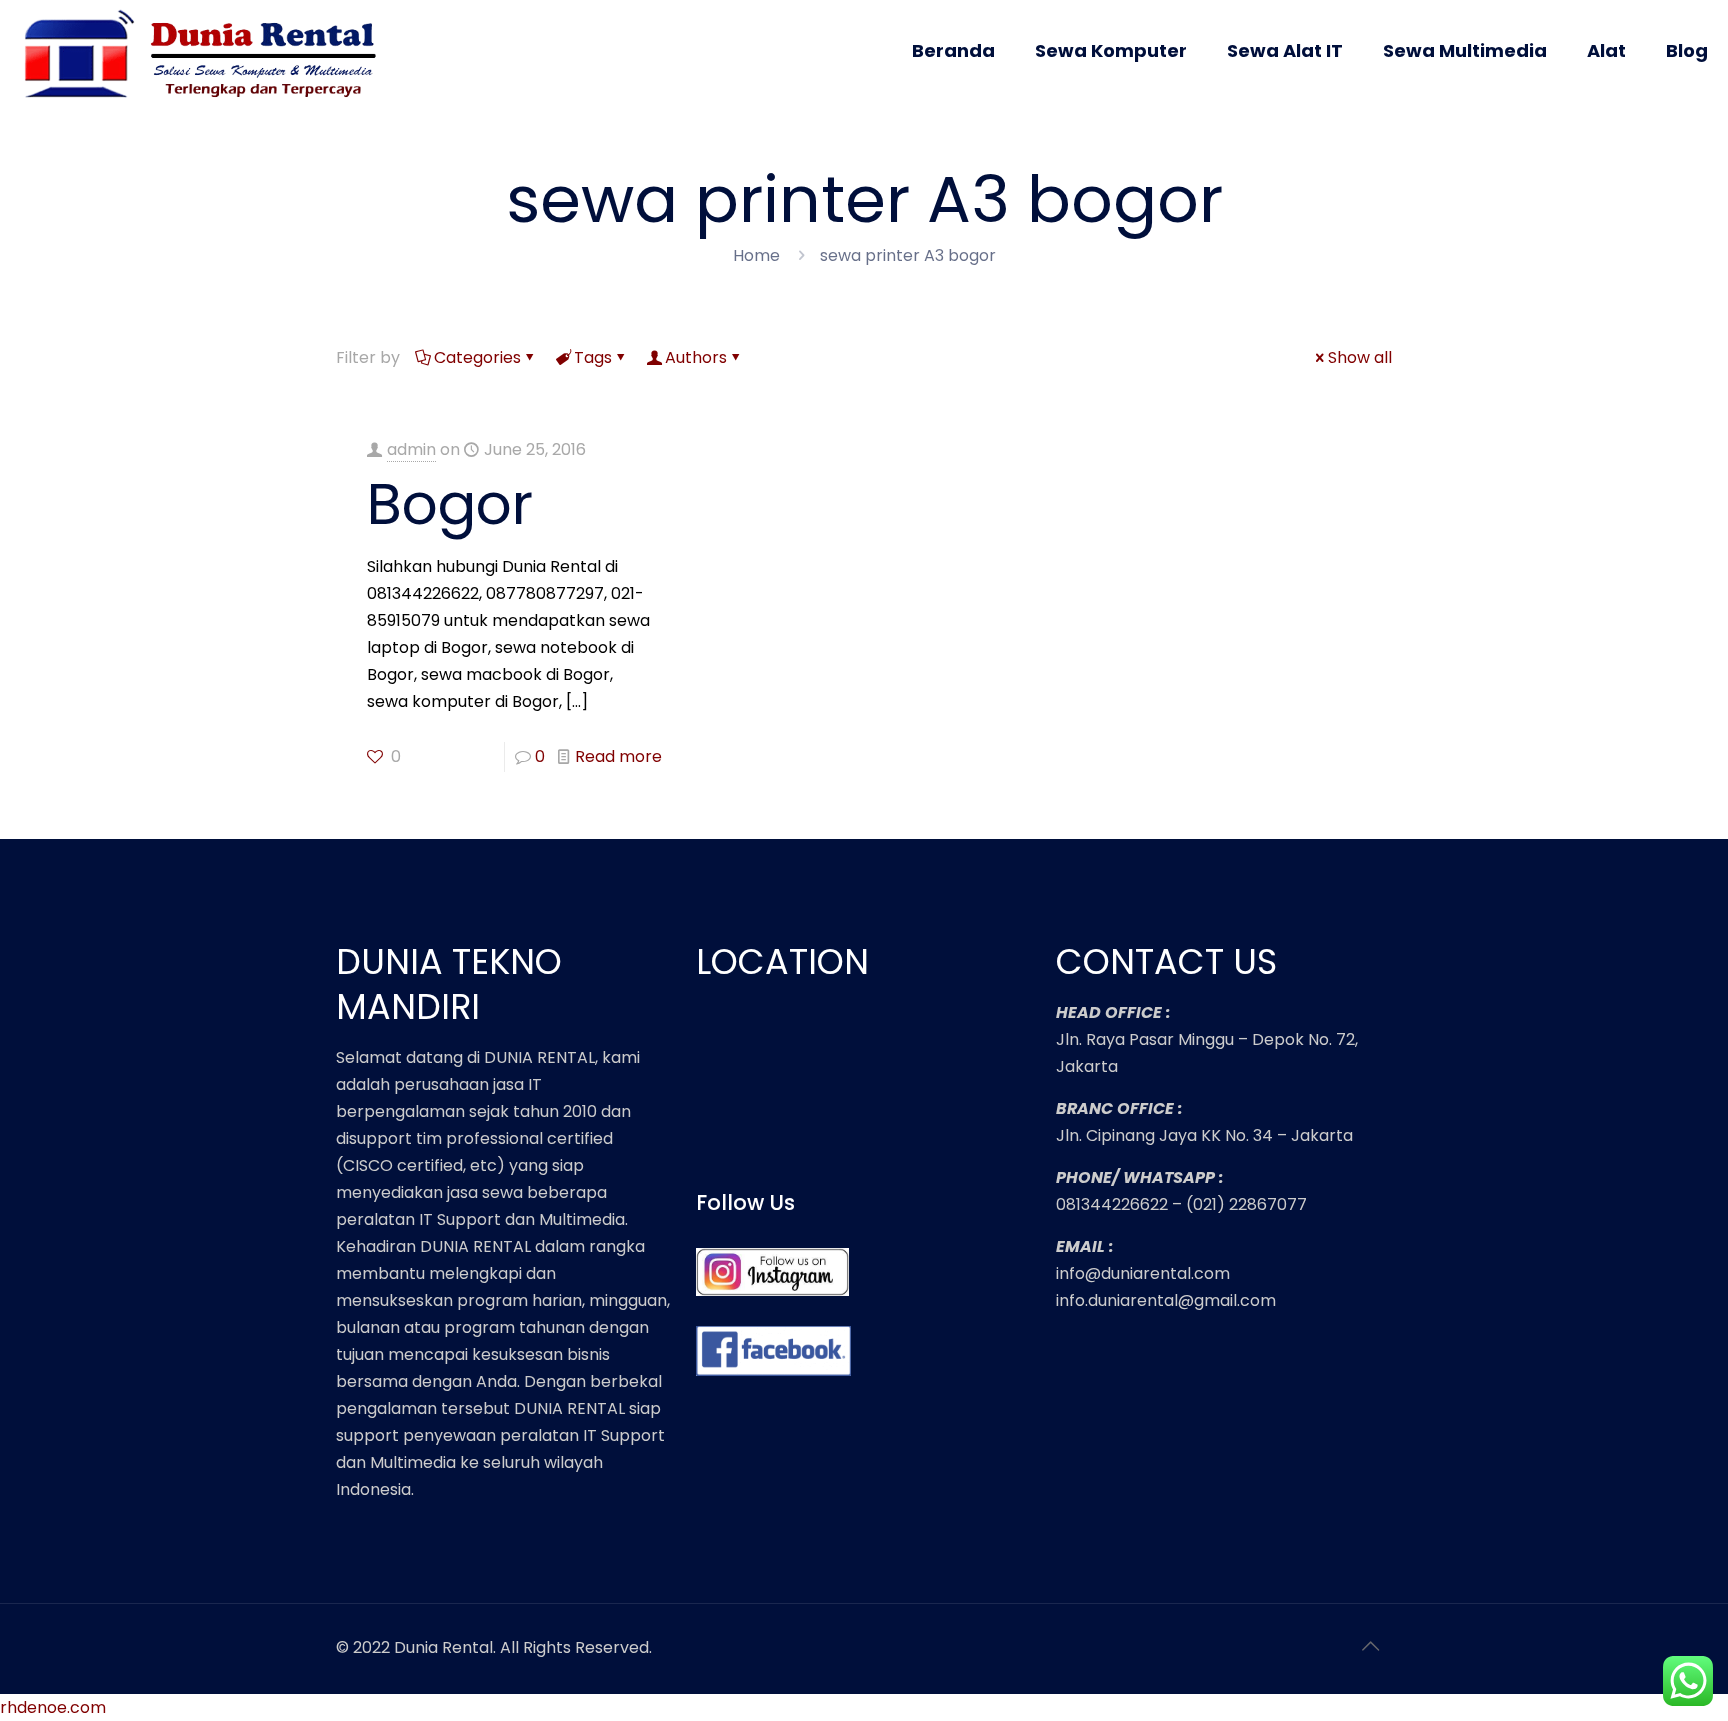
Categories (477, 357)
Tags (593, 357)
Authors (696, 357)
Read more (618, 756)
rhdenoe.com (53, 1707)
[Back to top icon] (1371, 1646)
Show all (1360, 357)
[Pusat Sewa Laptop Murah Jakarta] (207, 68)
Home (756, 255)
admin (411, 449)
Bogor (450, 504)
